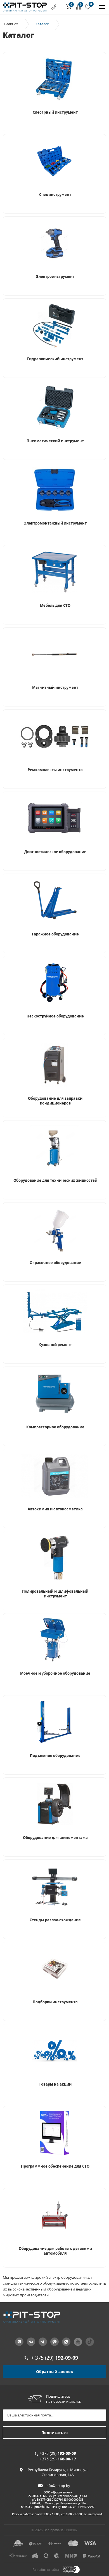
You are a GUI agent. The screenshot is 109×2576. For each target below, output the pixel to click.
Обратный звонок (55, 2372)
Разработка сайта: (46, 2570)
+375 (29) (58, 2453)
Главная (11, 24)
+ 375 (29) (54, 2358)
